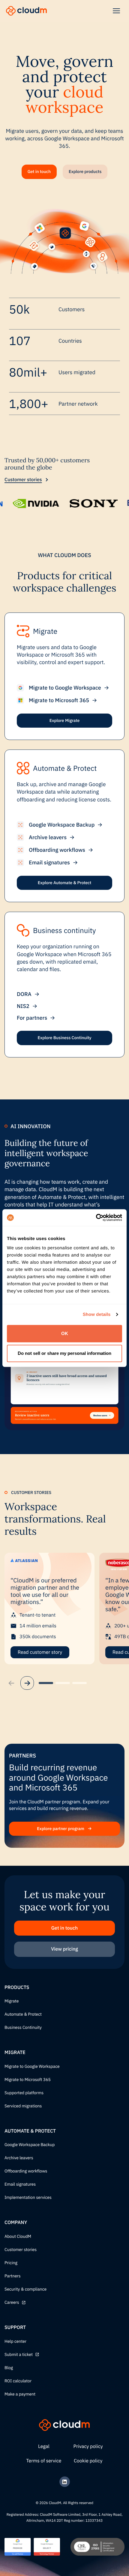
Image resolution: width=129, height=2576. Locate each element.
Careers (12, 2303)
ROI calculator (18, 2381)
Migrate (12, 2001)
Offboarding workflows (26, 2171)
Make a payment (20, 2394)
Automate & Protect (23, 2014)
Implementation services (28, 2198)
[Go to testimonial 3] (79, 1683)
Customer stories (23, 480)
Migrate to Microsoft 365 (28, 2080)
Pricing (11, 2263)
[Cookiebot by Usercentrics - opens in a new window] (96, 1218)
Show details (97, 1315)
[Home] (26, 11)
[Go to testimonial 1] (46, 1683)
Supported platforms (24, 2093)
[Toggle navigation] (116, 11)
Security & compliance (25, 2289)
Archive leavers (19, 2158)
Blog (9, 2368)
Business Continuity (23, 2028)
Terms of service (44, 2461)
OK (65, 1333)
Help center (15, 2342)
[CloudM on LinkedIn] (65, 2482)
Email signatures (20, 2184)
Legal (44, 2446)
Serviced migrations (23, 2106)
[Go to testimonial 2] (63, 1683)
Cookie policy (88, 2461)
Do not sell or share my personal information (64, 1353)
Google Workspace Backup (30, 2145)
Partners (13, 2276)
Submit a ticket (19, 2355)
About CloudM (18, 2237)
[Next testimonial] (27, 1683)
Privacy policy (88, 2446)
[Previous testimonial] (11, 1683)
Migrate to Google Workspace (32, 2067)
